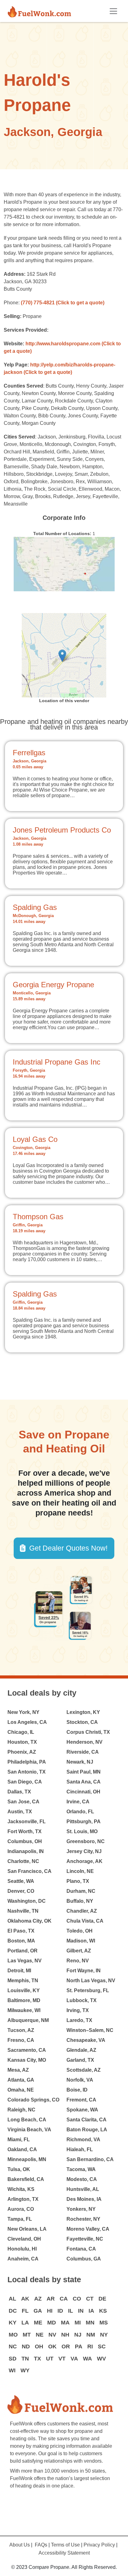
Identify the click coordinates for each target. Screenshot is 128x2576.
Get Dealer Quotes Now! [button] (68, 1548)
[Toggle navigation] (113, 11)
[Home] (42, 11)
